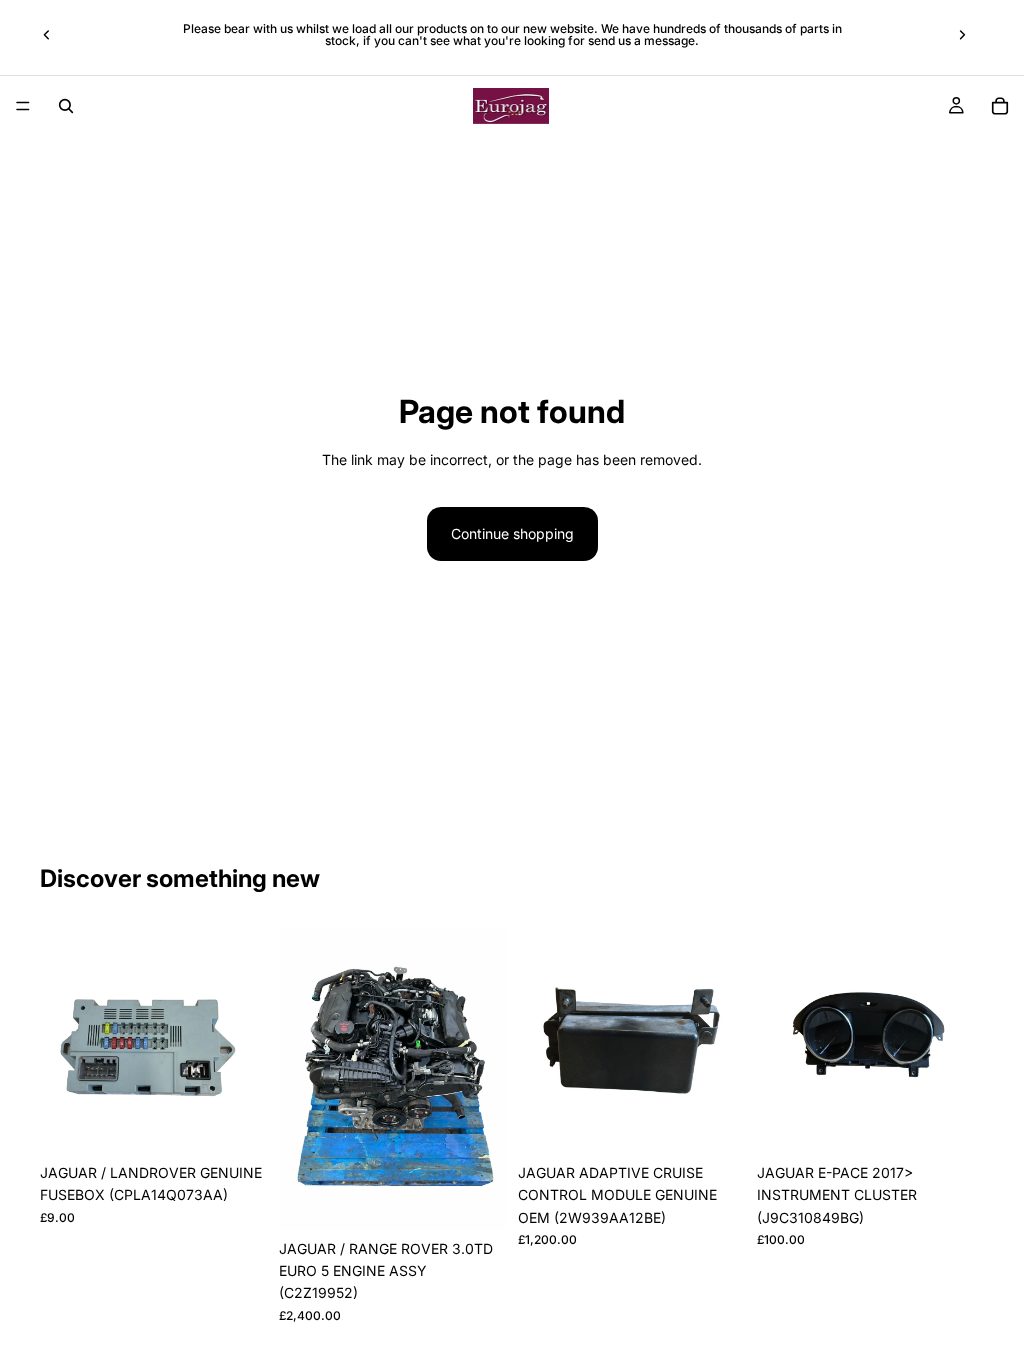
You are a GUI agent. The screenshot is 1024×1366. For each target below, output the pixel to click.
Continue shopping (512, 533)
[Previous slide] (47, 35)
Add (253, 1122)
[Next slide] (962, 35)
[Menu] (23, 106)
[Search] (66, 106)
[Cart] (1000, 106)
